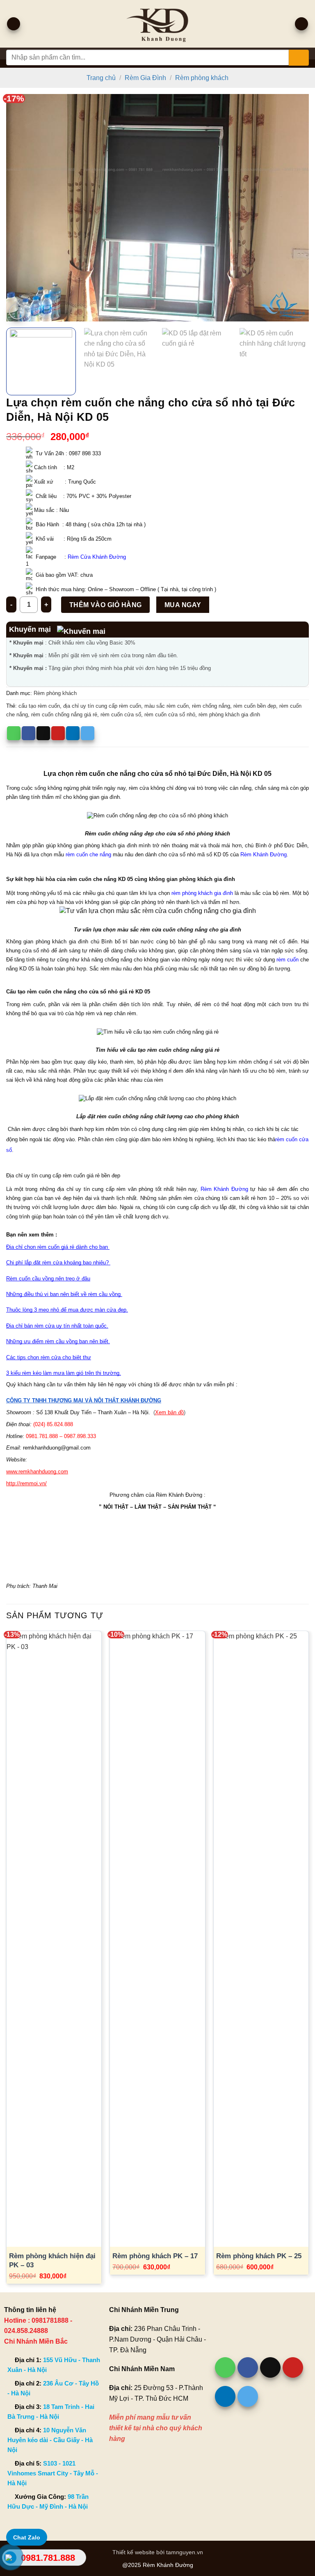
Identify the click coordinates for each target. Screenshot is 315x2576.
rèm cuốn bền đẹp (255, 706)
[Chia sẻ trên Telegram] (88, 733)
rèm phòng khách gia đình (229, 715)
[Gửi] (299, 58)
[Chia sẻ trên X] (43, 733)
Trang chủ (101, 78)
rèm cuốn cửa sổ (121, 715)
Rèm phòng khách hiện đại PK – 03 (52, 2261)
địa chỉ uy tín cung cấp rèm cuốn (102, 706)
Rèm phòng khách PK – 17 (155, 2256)
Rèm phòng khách (202, 78)
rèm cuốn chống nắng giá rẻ (64, 715)
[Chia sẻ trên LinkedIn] (73, 733)
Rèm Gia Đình (145, 78)
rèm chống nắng (211, 706)
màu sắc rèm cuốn (167, 706)
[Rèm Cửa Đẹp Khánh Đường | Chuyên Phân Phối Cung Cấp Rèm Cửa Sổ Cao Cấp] (158, 24)
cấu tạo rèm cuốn (39, 706)
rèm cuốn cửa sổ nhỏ (170, 715)
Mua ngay (183, 605)
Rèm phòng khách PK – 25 (259, 2256)
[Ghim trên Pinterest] (58, 733)
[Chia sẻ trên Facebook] (29, 733)
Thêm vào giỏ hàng (106, 605)
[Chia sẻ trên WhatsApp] (14, 733)
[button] (14, 24)
